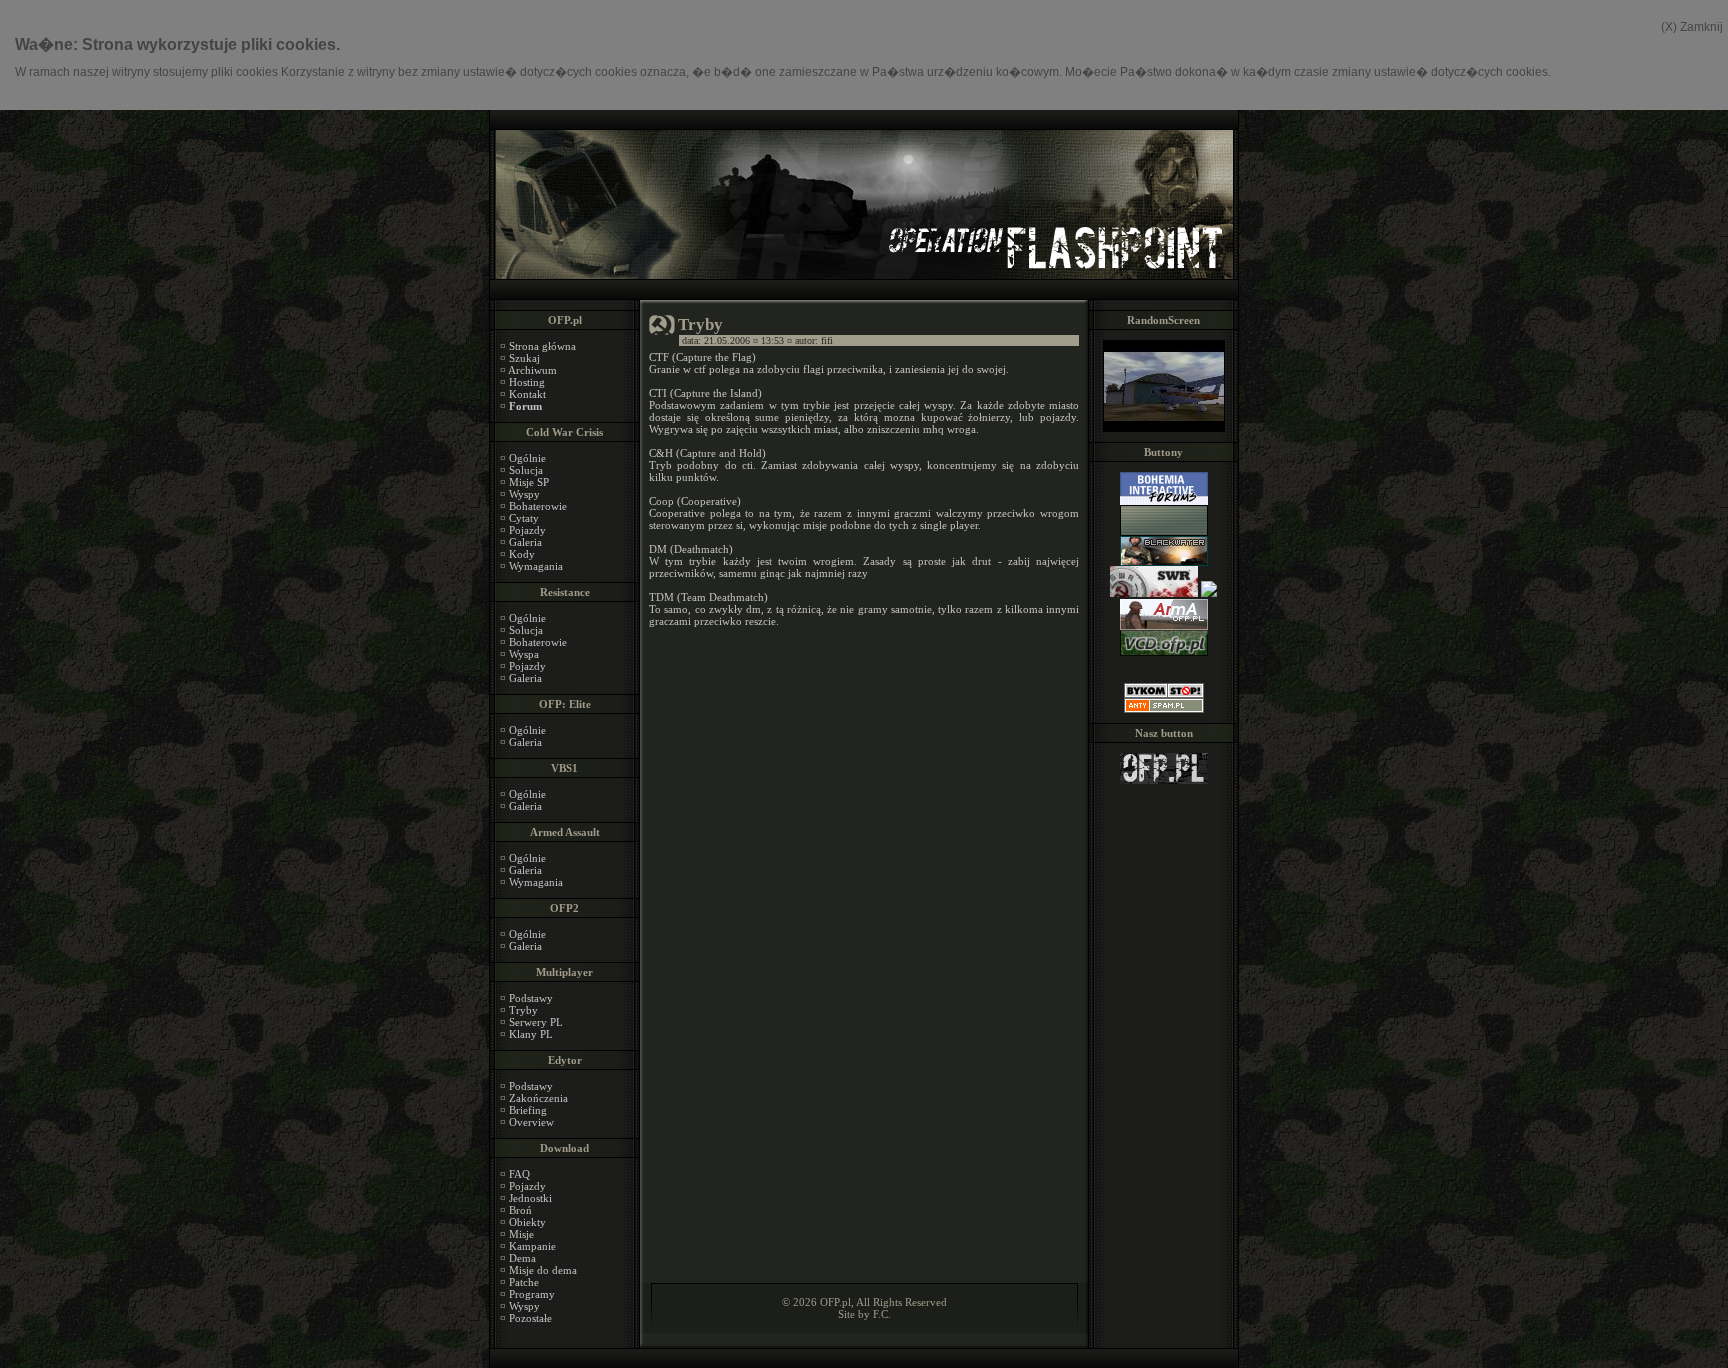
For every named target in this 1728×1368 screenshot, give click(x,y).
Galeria (525, 542)
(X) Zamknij (1692, 27)
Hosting (527, 382)
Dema (522, 1258)
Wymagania (536, 566)
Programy (532, 1294)
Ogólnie (527, 458)
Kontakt (527, 394)
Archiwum (532, 370)
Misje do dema (543, 1270)
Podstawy (531, 998)
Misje (521, 1234)
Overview (531, 1122)
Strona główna (542, 346)
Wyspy (524, 494)
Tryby (523, 1010)
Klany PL (531, 1034)
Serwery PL (536, 1022)
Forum (525, 406)
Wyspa (524, 654)
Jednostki (530, 1198)
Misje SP (529, 482)
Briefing (528, 1110)
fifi (827, 340)
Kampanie (532, 1246)
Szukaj (524, 358)
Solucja (526, 470)
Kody (522, 554)
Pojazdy (527, 530)
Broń (520, 1210)
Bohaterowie (538, 506)
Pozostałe (530, 1318)
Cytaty (524, 518)
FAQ (519, 1174)
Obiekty (527, 1222)
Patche (524, 1282)
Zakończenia (538, 1098)
